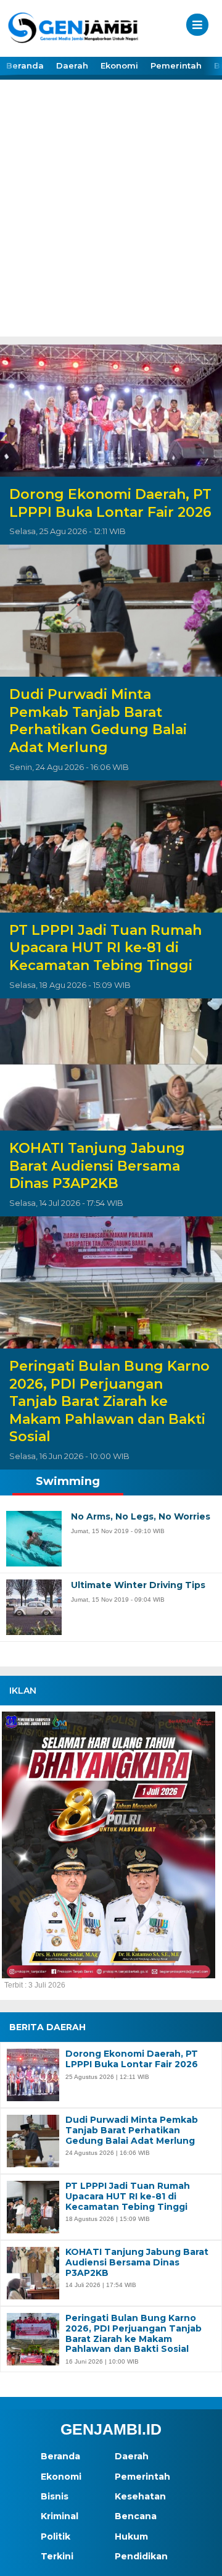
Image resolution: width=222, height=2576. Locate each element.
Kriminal (60, 2516)
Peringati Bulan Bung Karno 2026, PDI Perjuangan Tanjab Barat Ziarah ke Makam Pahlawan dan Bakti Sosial (109, 1401)
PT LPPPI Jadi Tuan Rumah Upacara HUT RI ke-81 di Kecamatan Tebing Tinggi (105, 948)
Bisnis (55, 2496)
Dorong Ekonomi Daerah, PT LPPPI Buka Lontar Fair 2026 (110, 503)
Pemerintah (176, 65)
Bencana (136, 2516)
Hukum (131, 2536)
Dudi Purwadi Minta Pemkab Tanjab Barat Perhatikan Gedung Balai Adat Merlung (98, 721)
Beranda (25, 65)
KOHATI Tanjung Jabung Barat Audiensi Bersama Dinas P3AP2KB (97, 1166)
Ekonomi (119, 65)
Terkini (57, 2556)
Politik (55, 2536)
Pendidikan (141, 2556)
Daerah (72, 65)
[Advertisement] (111, 219)
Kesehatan (140, 2496)
